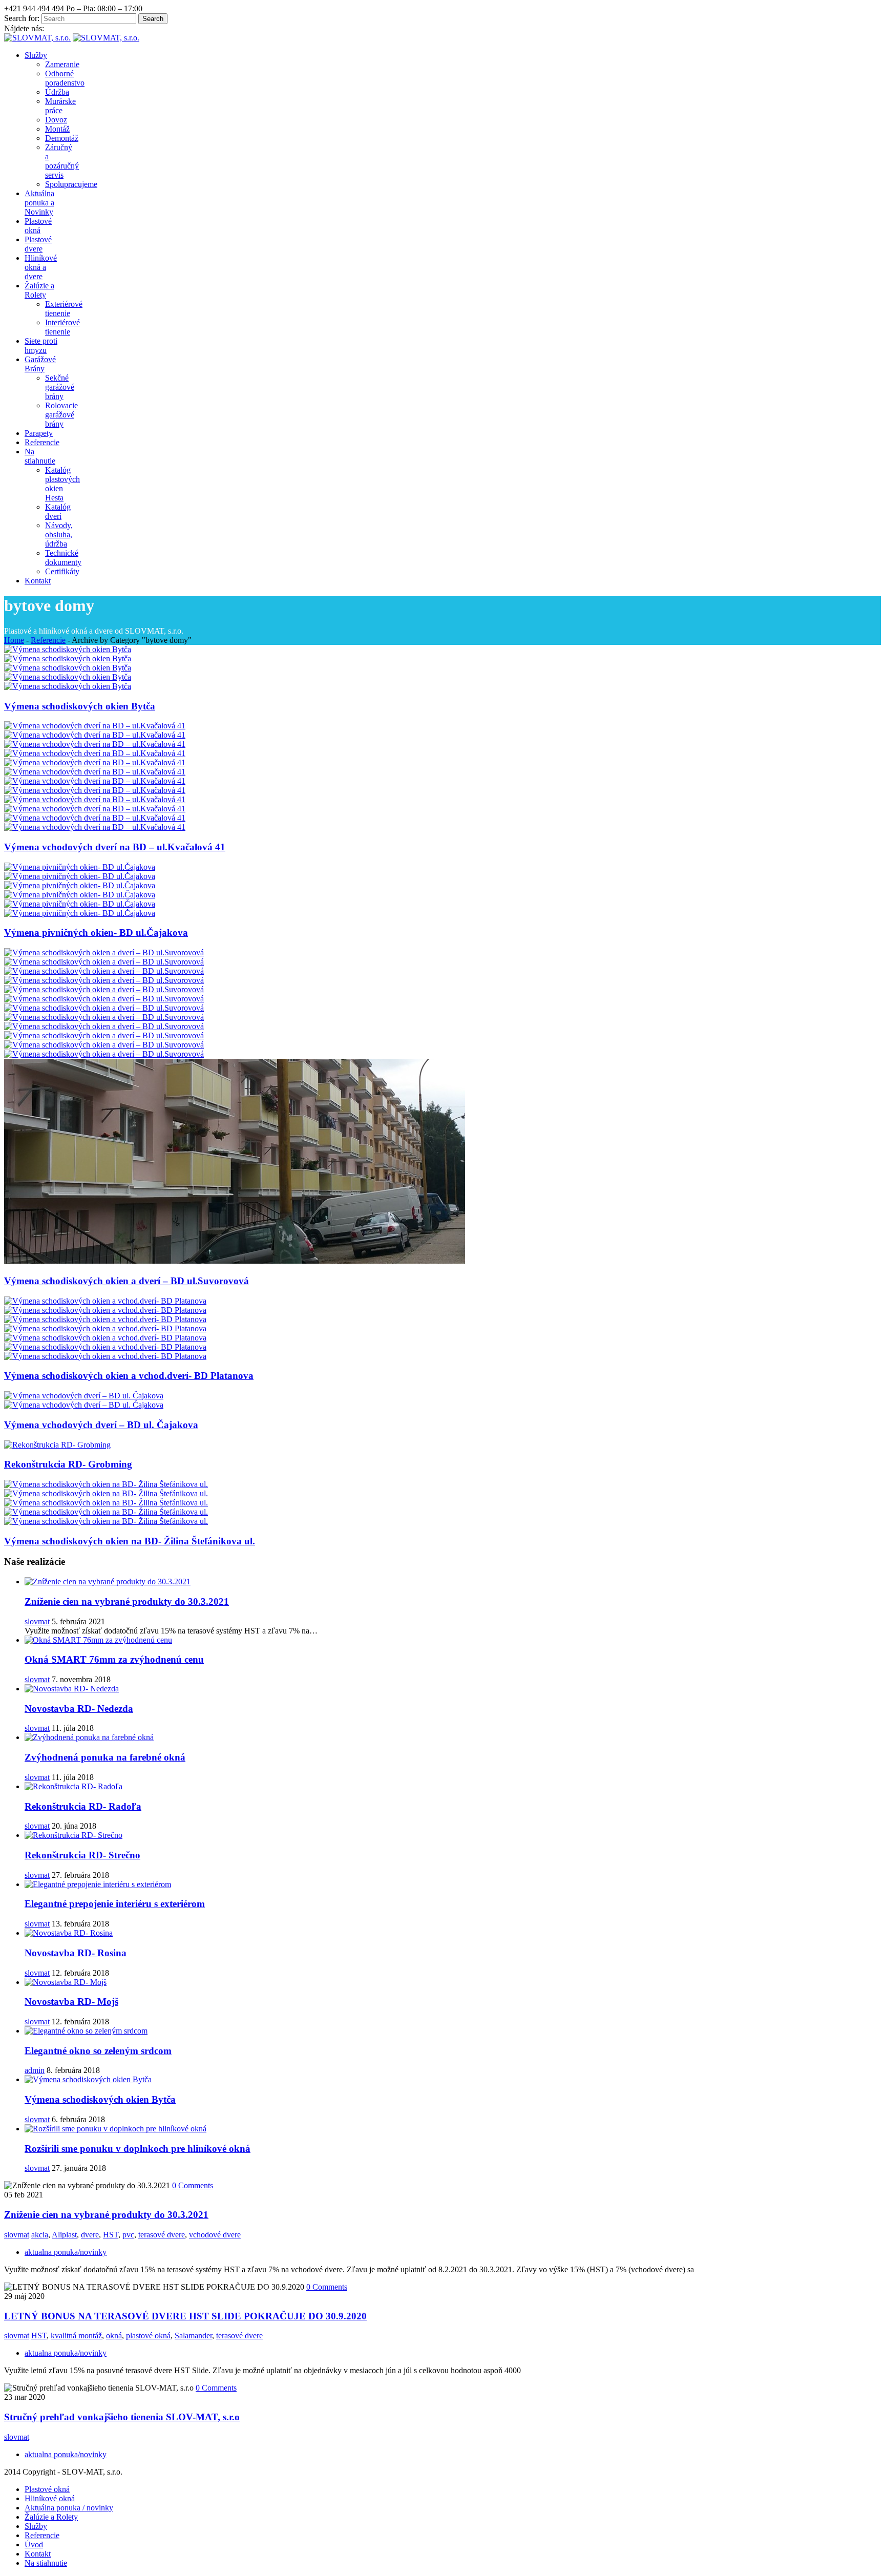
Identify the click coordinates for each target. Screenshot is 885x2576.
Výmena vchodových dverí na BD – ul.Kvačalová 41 (115, 847)
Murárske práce (60, 106)
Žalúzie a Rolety (51, 2517)
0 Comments (193, 2185)
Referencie (48, 640)
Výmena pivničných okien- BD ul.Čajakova (96, 933)
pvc (128, 2235)
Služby (36, 2526)
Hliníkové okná (50, 2498)
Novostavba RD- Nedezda (79, 1709)
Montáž (57, 129)
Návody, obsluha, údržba (59, 535)
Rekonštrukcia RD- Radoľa (83, 1806)
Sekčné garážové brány (60, 387)
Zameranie (62, 64)
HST (111, 2235)
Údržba (57, 92)
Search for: (22, 18)
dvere (90, 2235)
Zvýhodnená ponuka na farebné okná (105, 1757)
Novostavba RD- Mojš (71, 2002)
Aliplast (64, 2235)
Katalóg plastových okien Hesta (62, 484)
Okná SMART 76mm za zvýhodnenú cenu (114, 1659)
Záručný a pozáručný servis (62, 161)
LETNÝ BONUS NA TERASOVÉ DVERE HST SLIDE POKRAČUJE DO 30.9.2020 (185, 2316)
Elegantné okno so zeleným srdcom (98, 2051)
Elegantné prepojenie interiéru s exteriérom (115, 1904)
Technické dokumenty (63, 558)
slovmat (37, 1621)
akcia (40, 2235)
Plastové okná (47, 2489)
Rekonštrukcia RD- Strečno (82, 1855)
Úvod (34, 2544)
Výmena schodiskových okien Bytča (80, 706)
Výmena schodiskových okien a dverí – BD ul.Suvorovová (127, 1281)
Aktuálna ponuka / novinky (69, 2508)
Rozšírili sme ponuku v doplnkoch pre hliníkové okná (138, 2149)
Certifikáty (62, 571)
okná (114, 2336)
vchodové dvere (215, 2235)
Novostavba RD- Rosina (76, 1953)
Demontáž (62, 138)
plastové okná (148, 2336)
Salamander (193, 2336)
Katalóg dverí (58, 511)
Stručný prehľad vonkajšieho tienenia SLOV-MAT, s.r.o (122, 2417)
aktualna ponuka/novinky (66, 2252)
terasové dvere (162, 2235)
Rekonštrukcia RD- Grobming (68, 1464)
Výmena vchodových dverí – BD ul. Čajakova (101, 1425)
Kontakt (38, 2554)
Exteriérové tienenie (64, 309)
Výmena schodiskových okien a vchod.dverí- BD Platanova (129, 1376)
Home (14, 640)
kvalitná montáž (76, 2336)
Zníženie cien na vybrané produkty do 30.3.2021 (127, 1601)
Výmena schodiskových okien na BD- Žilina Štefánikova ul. (130, 1541)
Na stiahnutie (46, 2563)
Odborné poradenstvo (65, 78)
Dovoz (56, 120)
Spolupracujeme (71, 184)
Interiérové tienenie (62, 327)
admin (35, 2070)
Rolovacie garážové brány (61, 415)
